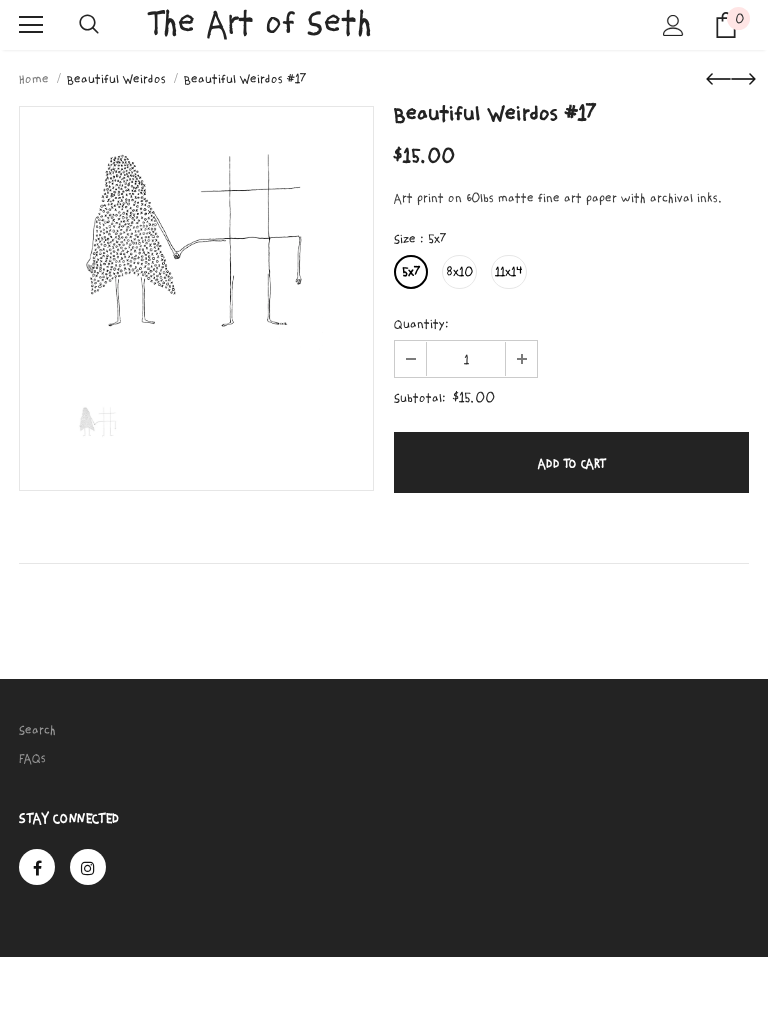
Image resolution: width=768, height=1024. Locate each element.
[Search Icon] (89, 25)
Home (34, 79)
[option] (196, 236)
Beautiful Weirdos (116, 79)
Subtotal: (420, 398)
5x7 (411, 272)
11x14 (509, 272)
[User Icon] (673, 25)
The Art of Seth (260, 23)
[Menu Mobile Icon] (31, 25)
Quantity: (421, 324)
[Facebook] (37, 867)
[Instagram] (88, 867)
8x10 (459, 272)
